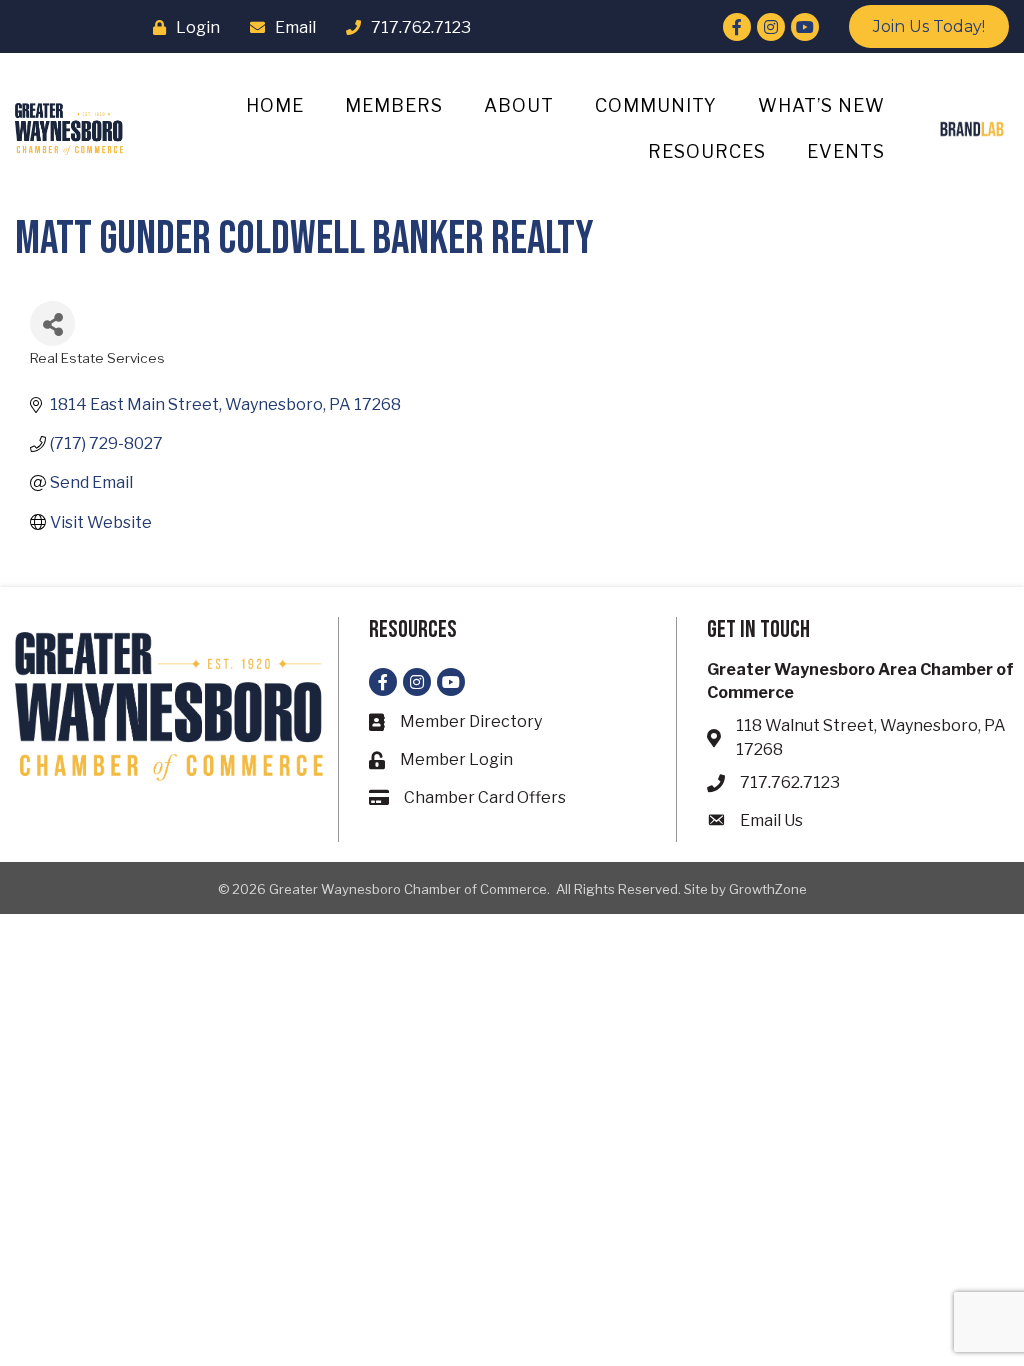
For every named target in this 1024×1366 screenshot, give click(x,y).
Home (275, 105)
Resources (707, 151)
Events (846, 151)
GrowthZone (768, 889)
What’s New (821, 105)
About (519, 105)
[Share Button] (52, 323)
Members (394, 105)
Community (656, 105)
